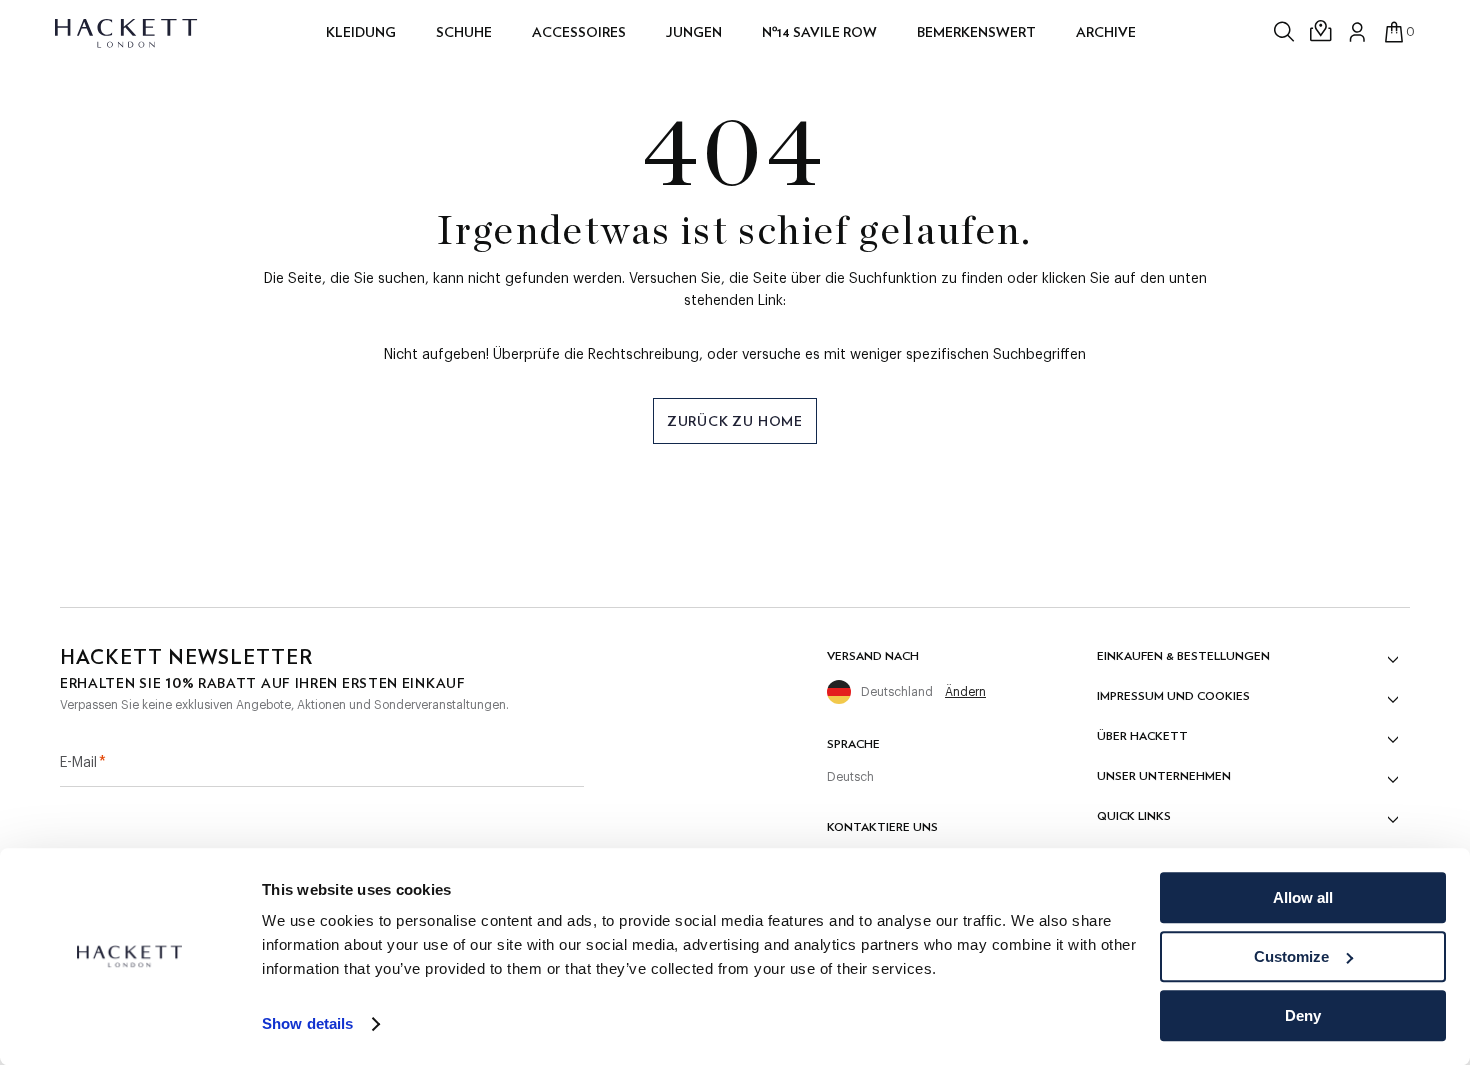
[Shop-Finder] (1322, 32)
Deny (1303, 1015)
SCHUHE (464, 32)
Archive (1106, 32)
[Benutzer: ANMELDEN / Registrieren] (1358, 32)
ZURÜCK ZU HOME (735, 421)
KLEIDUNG (361, 32)
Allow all (1303, 897)
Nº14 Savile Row (819, 32)
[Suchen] (1286, 32)
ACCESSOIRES (579, 32)
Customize (1291, 956)
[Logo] (127, 32)
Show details (307, 1024)
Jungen (694, 32)
